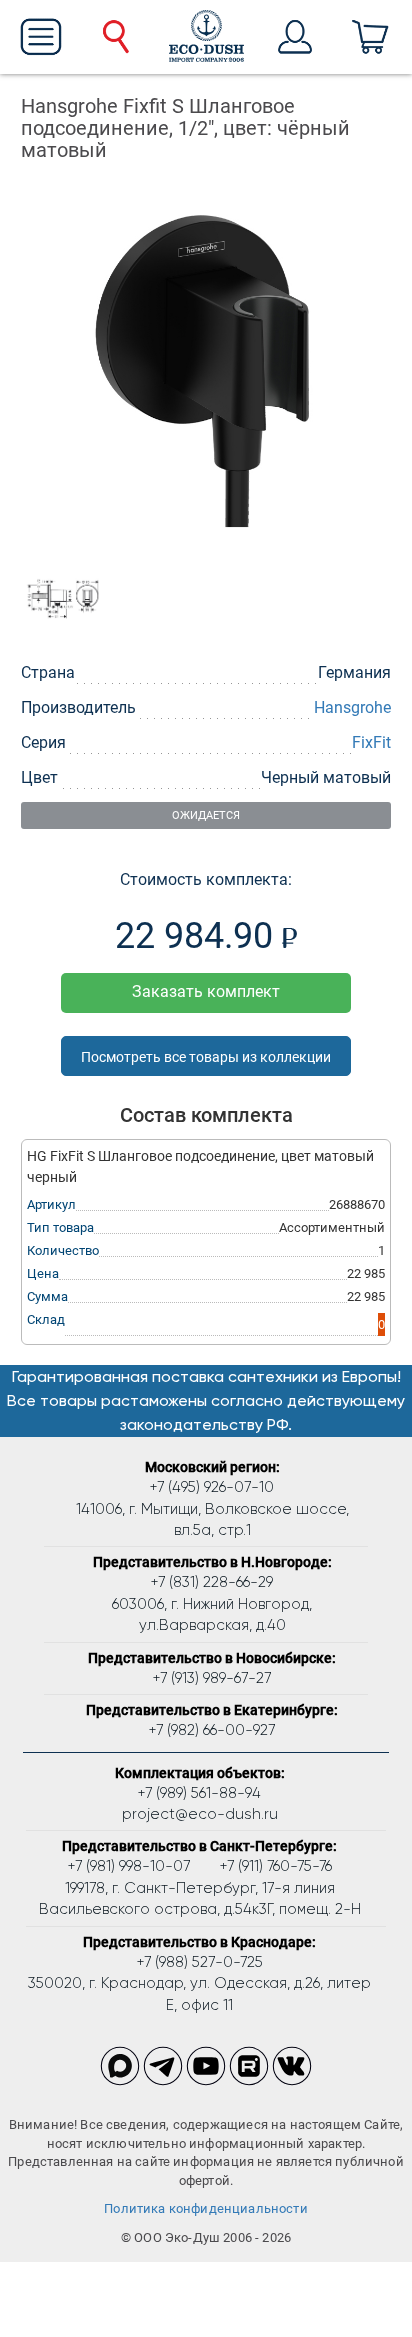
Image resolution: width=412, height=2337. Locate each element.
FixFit (371, 742)
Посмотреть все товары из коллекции (206, 1057)
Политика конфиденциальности (206, 2208)
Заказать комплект (206, 991)
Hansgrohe (352, 707)
